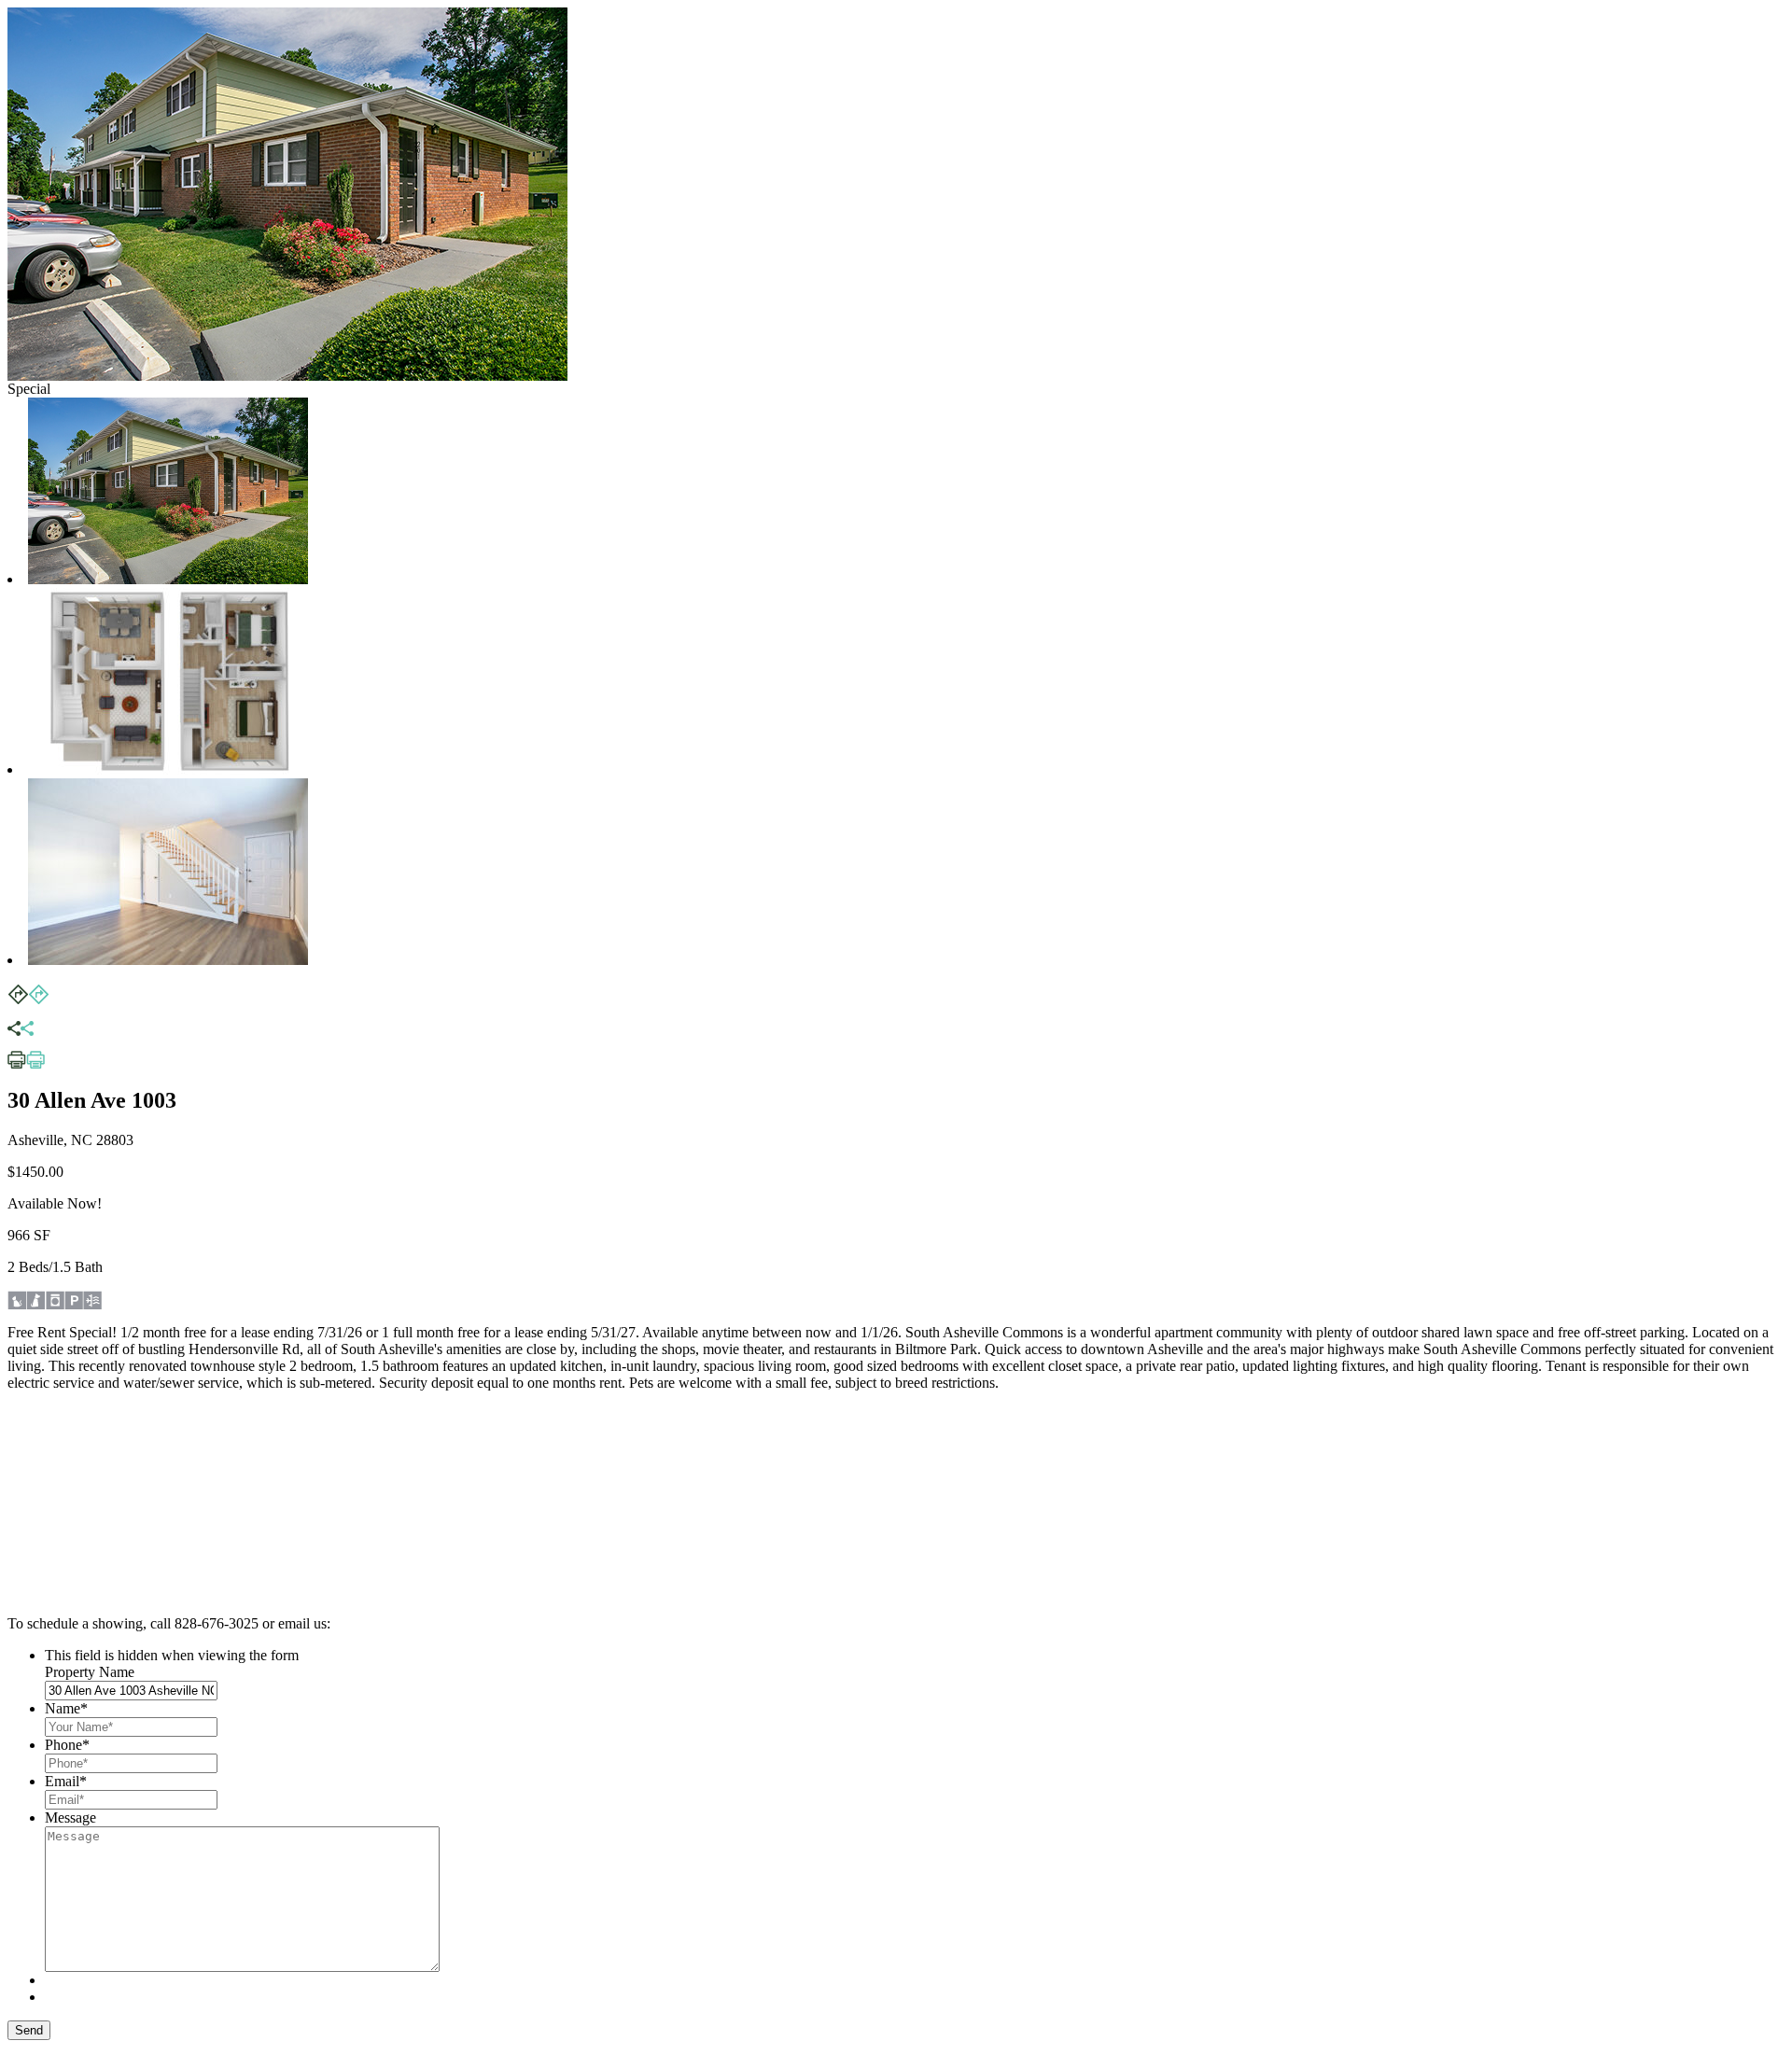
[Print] (26, 1064)
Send (29, 2030)
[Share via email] (21, 1031)
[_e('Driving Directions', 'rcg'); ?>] (28, 1000)
